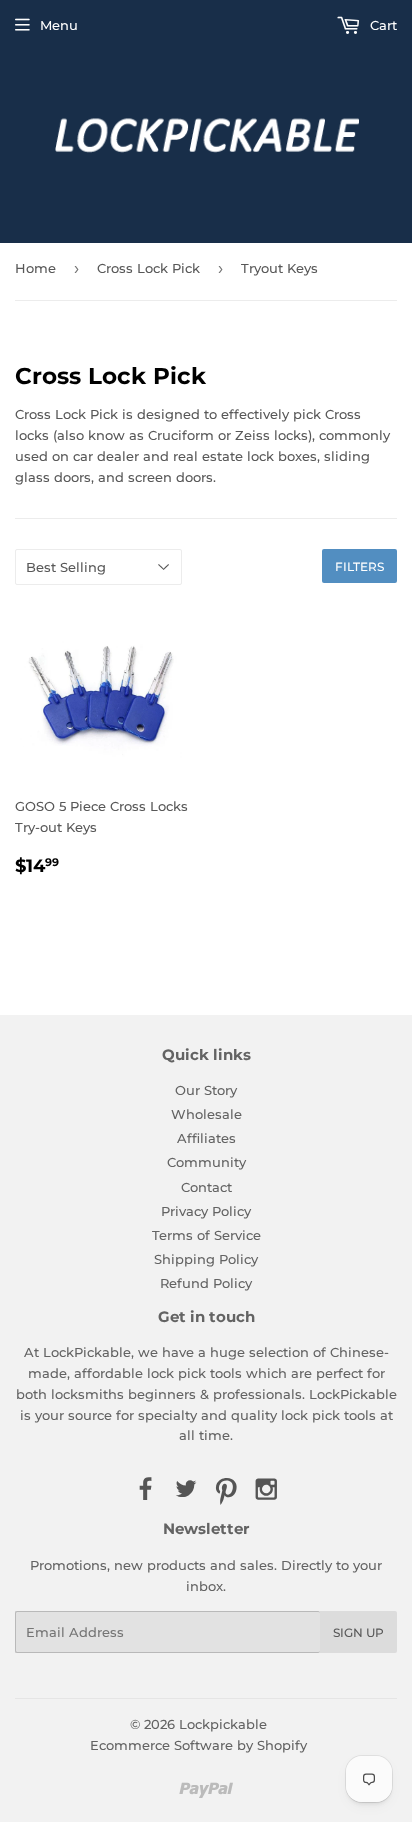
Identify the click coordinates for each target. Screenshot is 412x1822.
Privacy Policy (206, 1211)
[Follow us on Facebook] (145, 1490)
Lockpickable (223, 1724)
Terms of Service (206, 1235)
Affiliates (206, 1138)
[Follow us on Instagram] (266, 1490)
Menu (59, 25)
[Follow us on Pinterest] (226, 1490)
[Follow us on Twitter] (186, 1490)
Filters (359, 566)
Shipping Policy (206, 1259)
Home (35, 268)
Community (206, 1162)
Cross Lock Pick (148, 268)
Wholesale (206, 1114)
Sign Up (358, 1632)
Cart (381, 25)
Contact (206, 1187)
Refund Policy (206, 1283)
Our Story (206, 1090)
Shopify (282, 1745)
